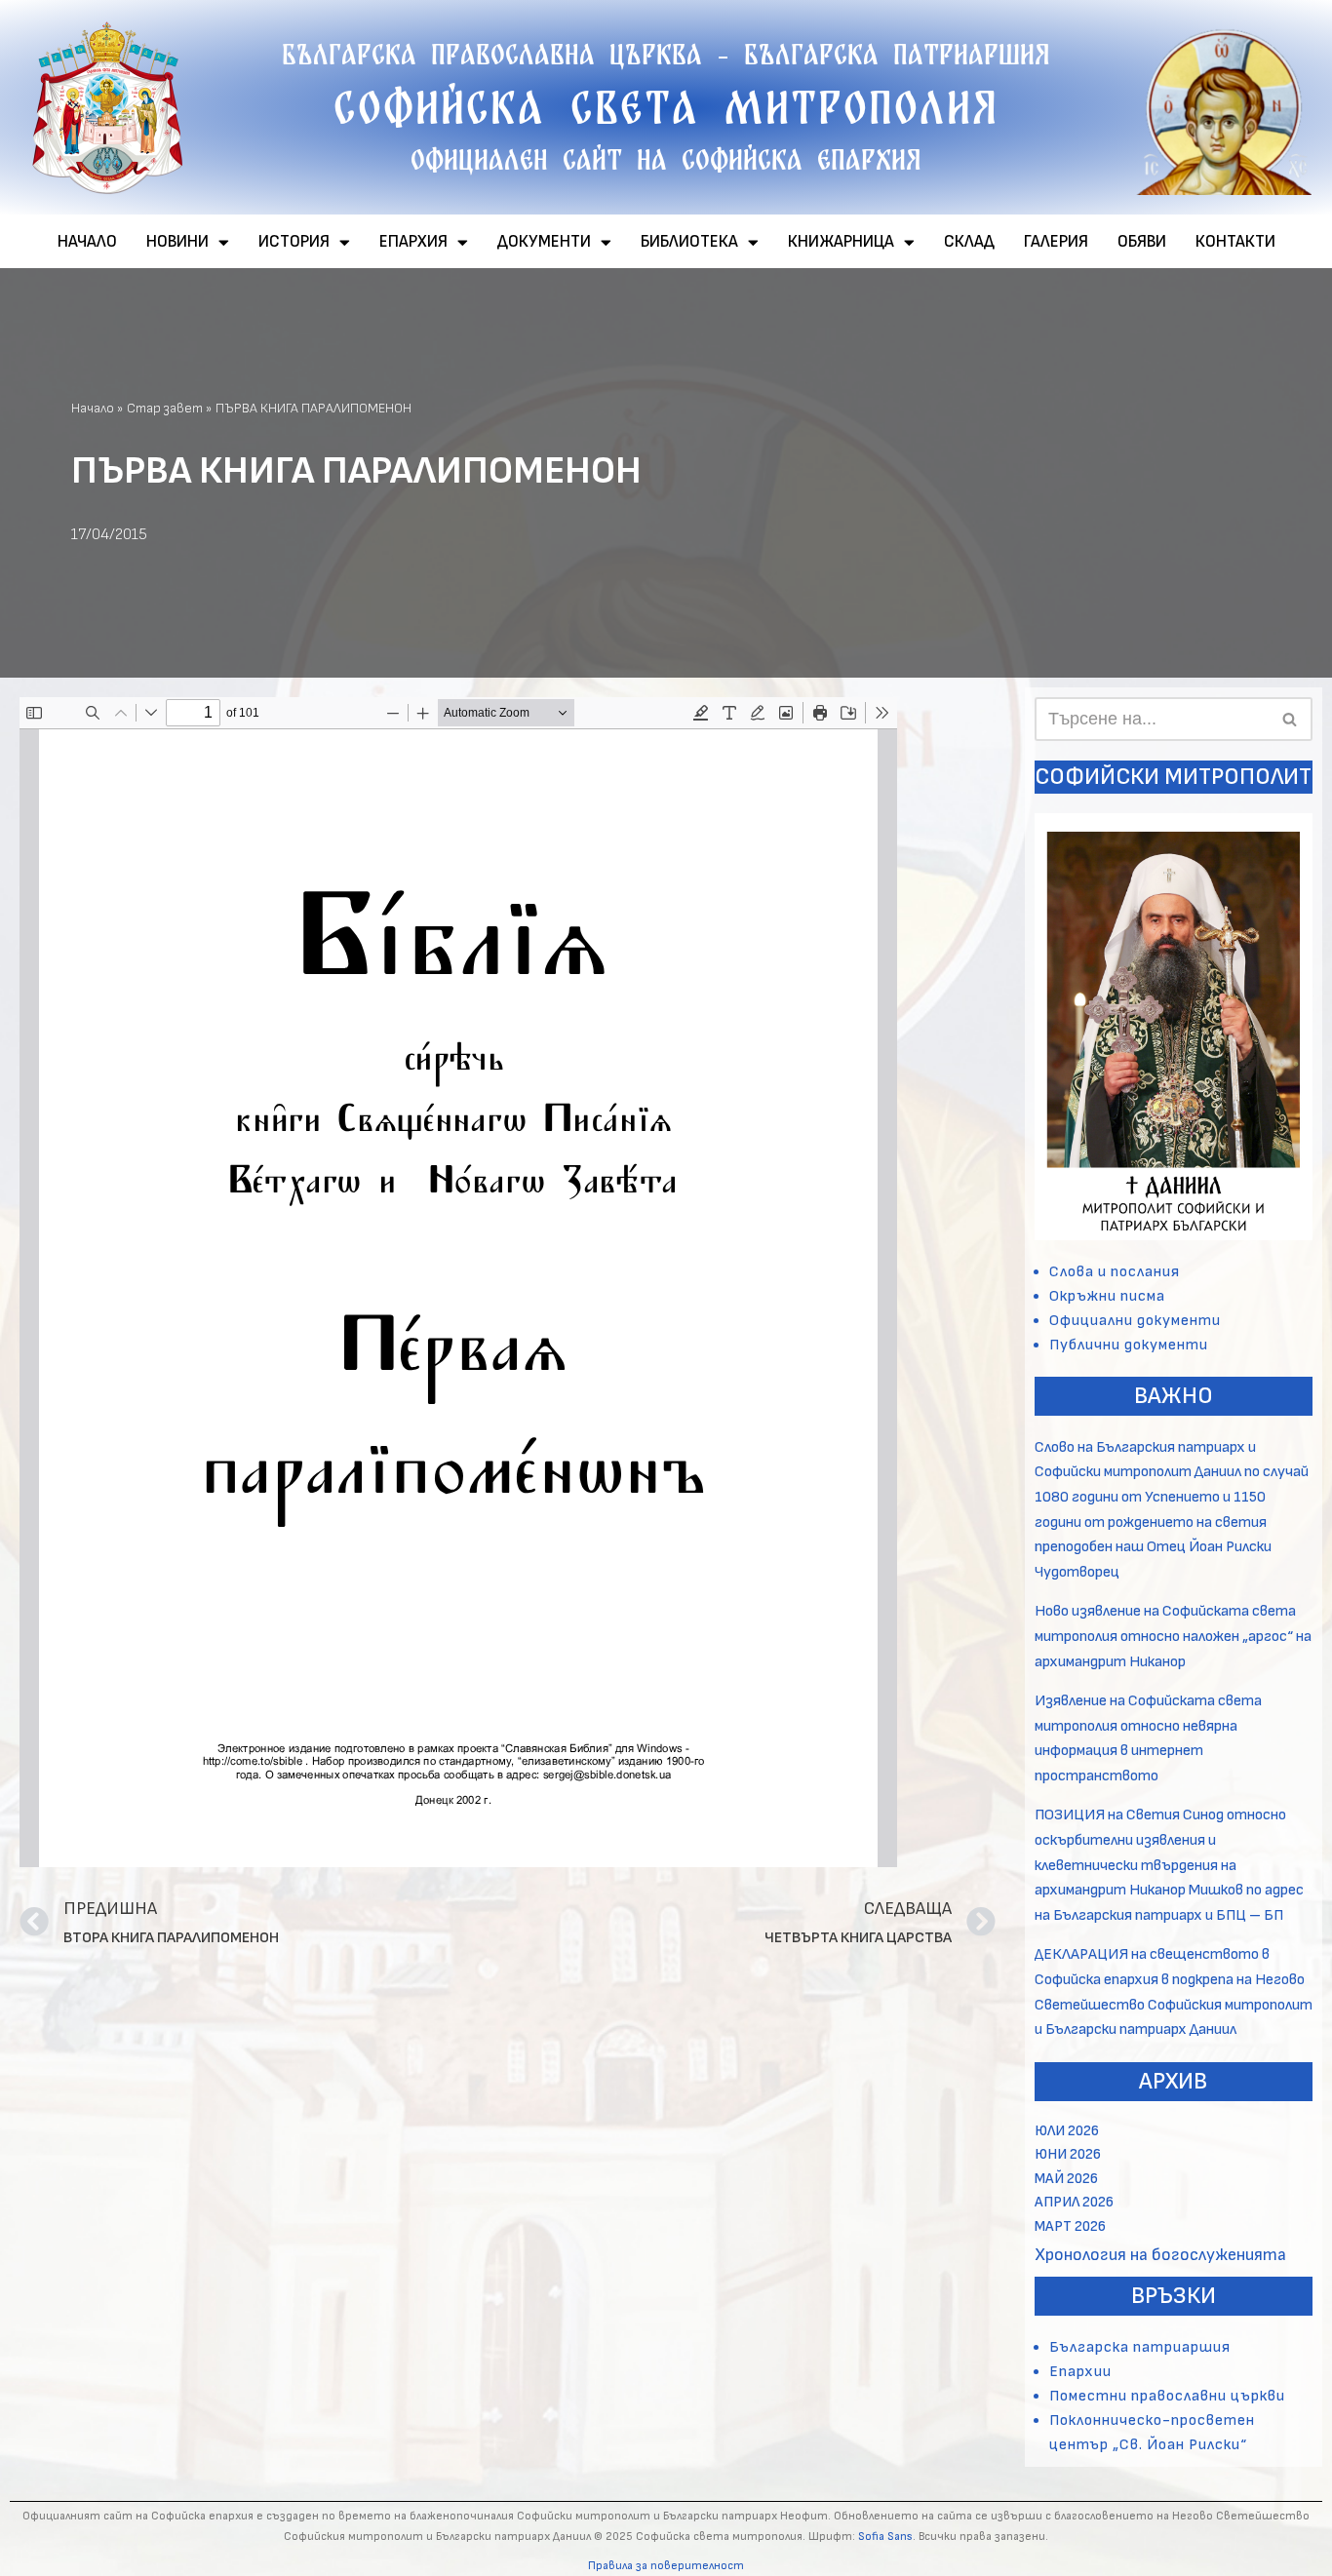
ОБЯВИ (1142, 242)
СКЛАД (969, 242)
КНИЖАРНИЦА (841, 242)
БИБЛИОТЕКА (689, 242)
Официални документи (1135, 1321)
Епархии (1080, 2372)
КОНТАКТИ (1235, 242)
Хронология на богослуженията (1160, 2255)
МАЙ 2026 (1066, 2179)
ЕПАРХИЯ (413, 242)
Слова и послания (1115, 1272)
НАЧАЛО (87, 242)
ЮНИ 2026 (1068, 2154)
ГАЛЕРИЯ (1056, 242)
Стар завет (165, 408)
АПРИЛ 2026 (1074, 2202)
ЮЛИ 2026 (1067, 2131)
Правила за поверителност (666, 2566)
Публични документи (1129, 1345)
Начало (93, 408)
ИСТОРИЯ (294, 242)
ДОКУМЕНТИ (544, 242)
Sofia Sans (885, 2537)
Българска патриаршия (1140, 2347)
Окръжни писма (1107, 1296)
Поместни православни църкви (1167, 2396)
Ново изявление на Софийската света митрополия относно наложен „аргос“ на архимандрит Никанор (1173, 1636)
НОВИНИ (177, 242)
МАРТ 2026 (1070, 2226)
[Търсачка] (1291, 719)
